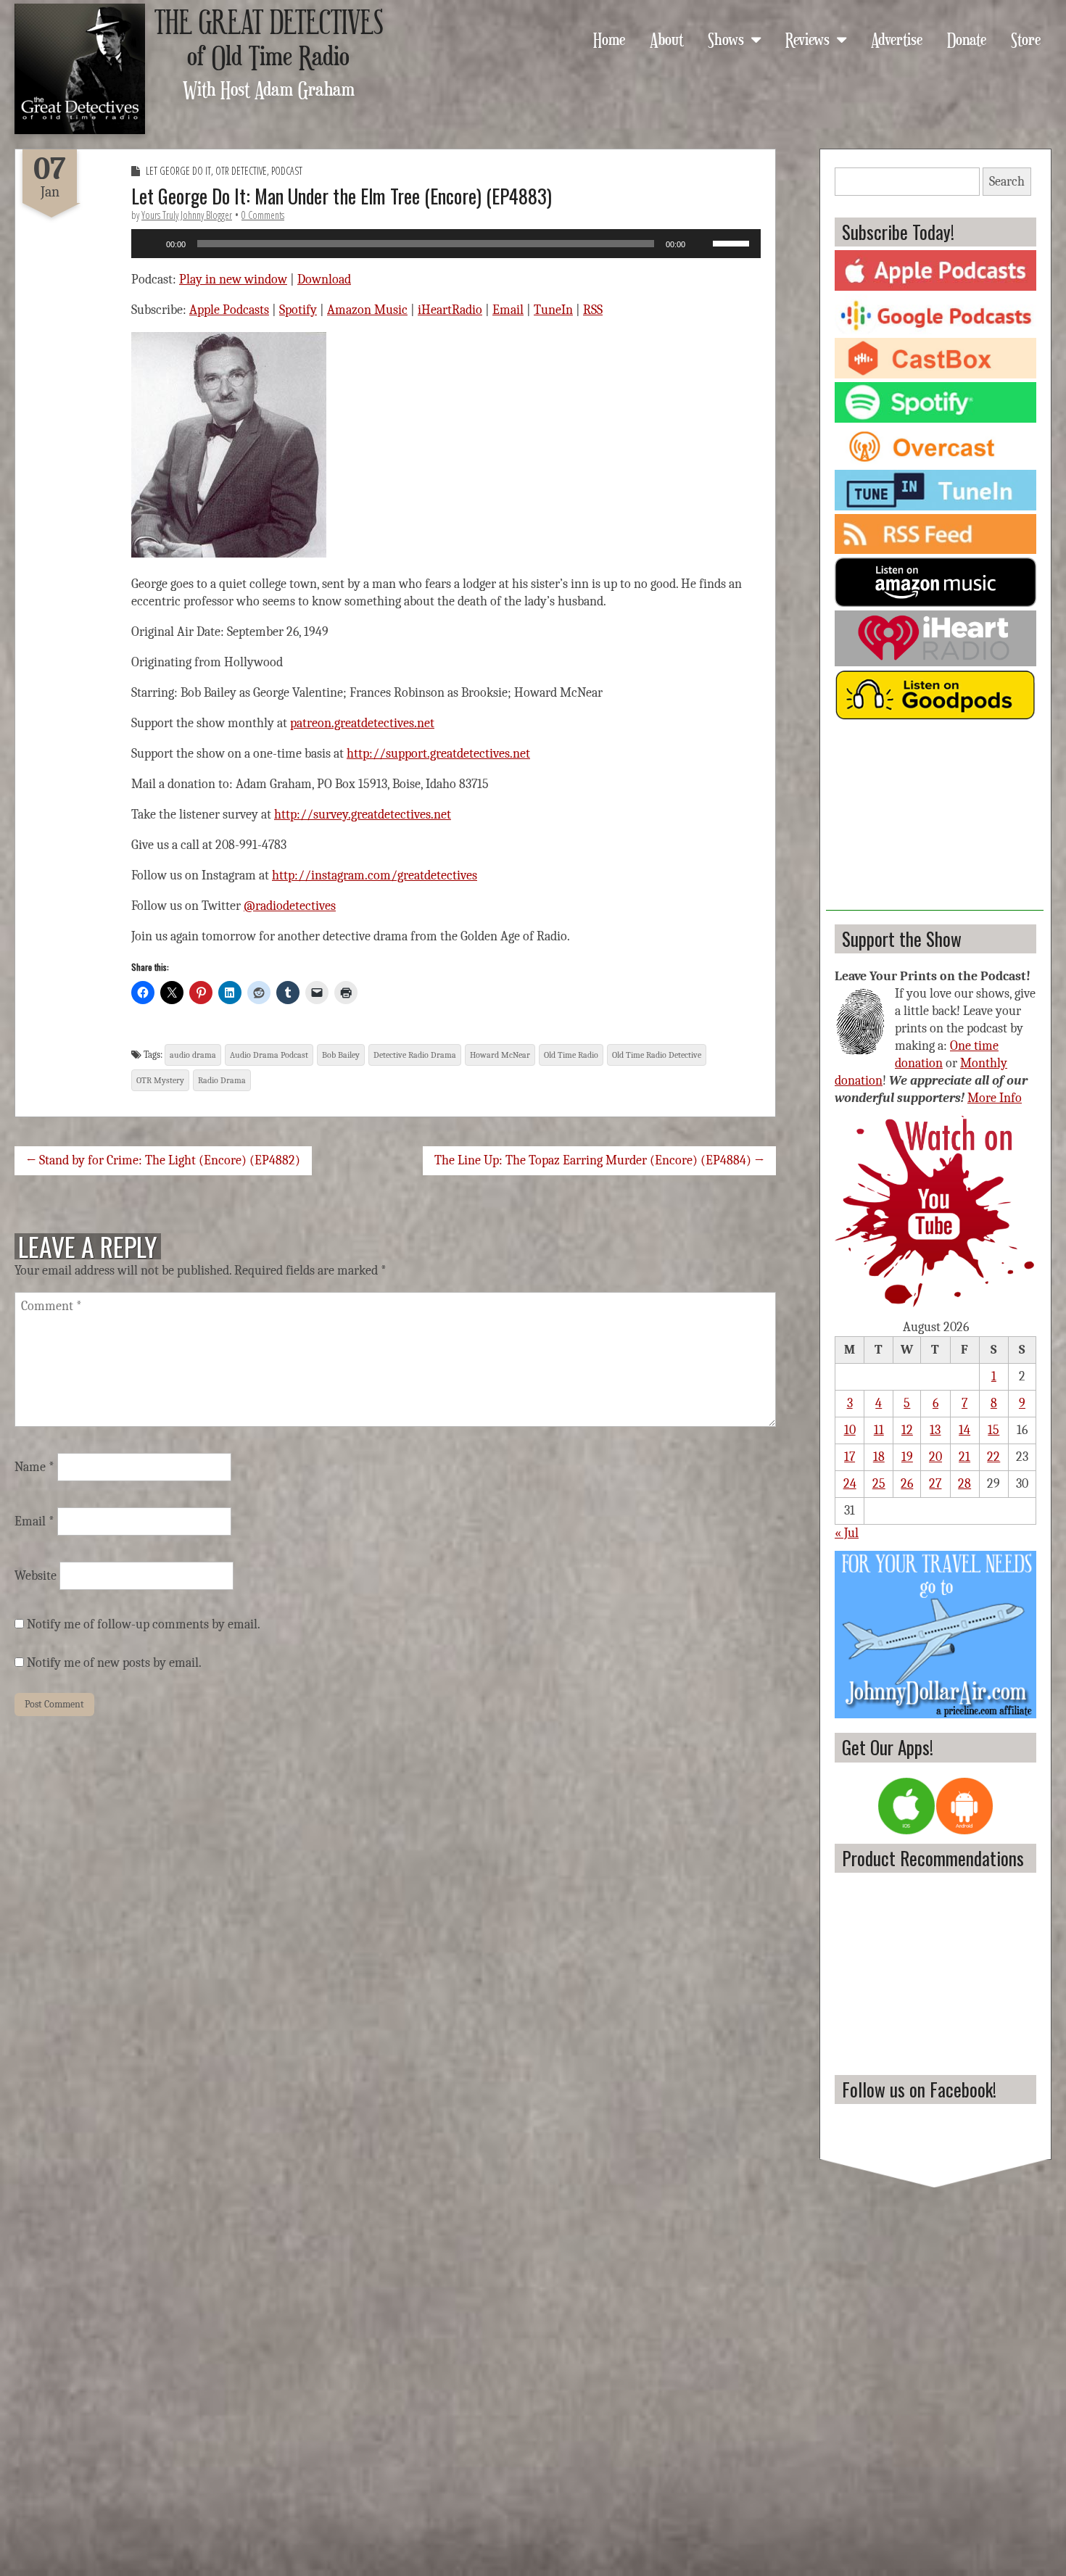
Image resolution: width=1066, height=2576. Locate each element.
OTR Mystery (160, 1080)
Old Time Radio (571, 1055)
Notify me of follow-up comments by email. (144, 1624)
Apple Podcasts (229, 310)
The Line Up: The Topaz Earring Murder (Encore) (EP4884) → (599, 1160)
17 (850, 1457)
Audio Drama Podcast (269, 1055)
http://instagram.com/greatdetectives (375, 875)
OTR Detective (241, 171)
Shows (726, 38)
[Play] (150, 244)
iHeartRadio (450, 310)
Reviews (807, 38)
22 (993, 1457)
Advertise (897, 38)
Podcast (287, 171)
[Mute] (701, 244)
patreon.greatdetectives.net (362, 723)
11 (879, 1430)
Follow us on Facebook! (919, 2089)
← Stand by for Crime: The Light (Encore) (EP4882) (163, 1160)
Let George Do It (178, 171)
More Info (995, 1098)
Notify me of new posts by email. (114, 1663)
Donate (967, 38)
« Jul (847, 1533)
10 (850, 1430)
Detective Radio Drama (415, 1055)
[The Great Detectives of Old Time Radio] (80, 69)
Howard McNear (500, 1055)
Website (36, 1576)
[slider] (733, 242)
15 (993, 1430)
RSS (593, 310)
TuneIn (553, 310)
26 (907, 1484)
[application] (446, 244)
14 (964, 1430)
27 (935, 1484)
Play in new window (233, 279)
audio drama (193, 1055)
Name (34, 1467)
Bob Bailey (341, 1055)
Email (508, 310)
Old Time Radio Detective (657, 1055)
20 (935, 1457)
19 (907, 1457)
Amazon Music (367, 310)
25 (879, 1484)
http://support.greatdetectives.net (438, 754)
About (666, 38)
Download (324, 279)
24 (850, 1484)
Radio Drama (222, 1080)
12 (907, 1430)
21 (964, 1457)
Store (1026, 38)
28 (964, 1484)
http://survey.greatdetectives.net (363, 815)
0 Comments (263, 215)
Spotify (298, 310)
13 (935, 1430)
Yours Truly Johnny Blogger (187, 215)
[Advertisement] (935, 820)
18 (879, 1457)
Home (609, 38)
